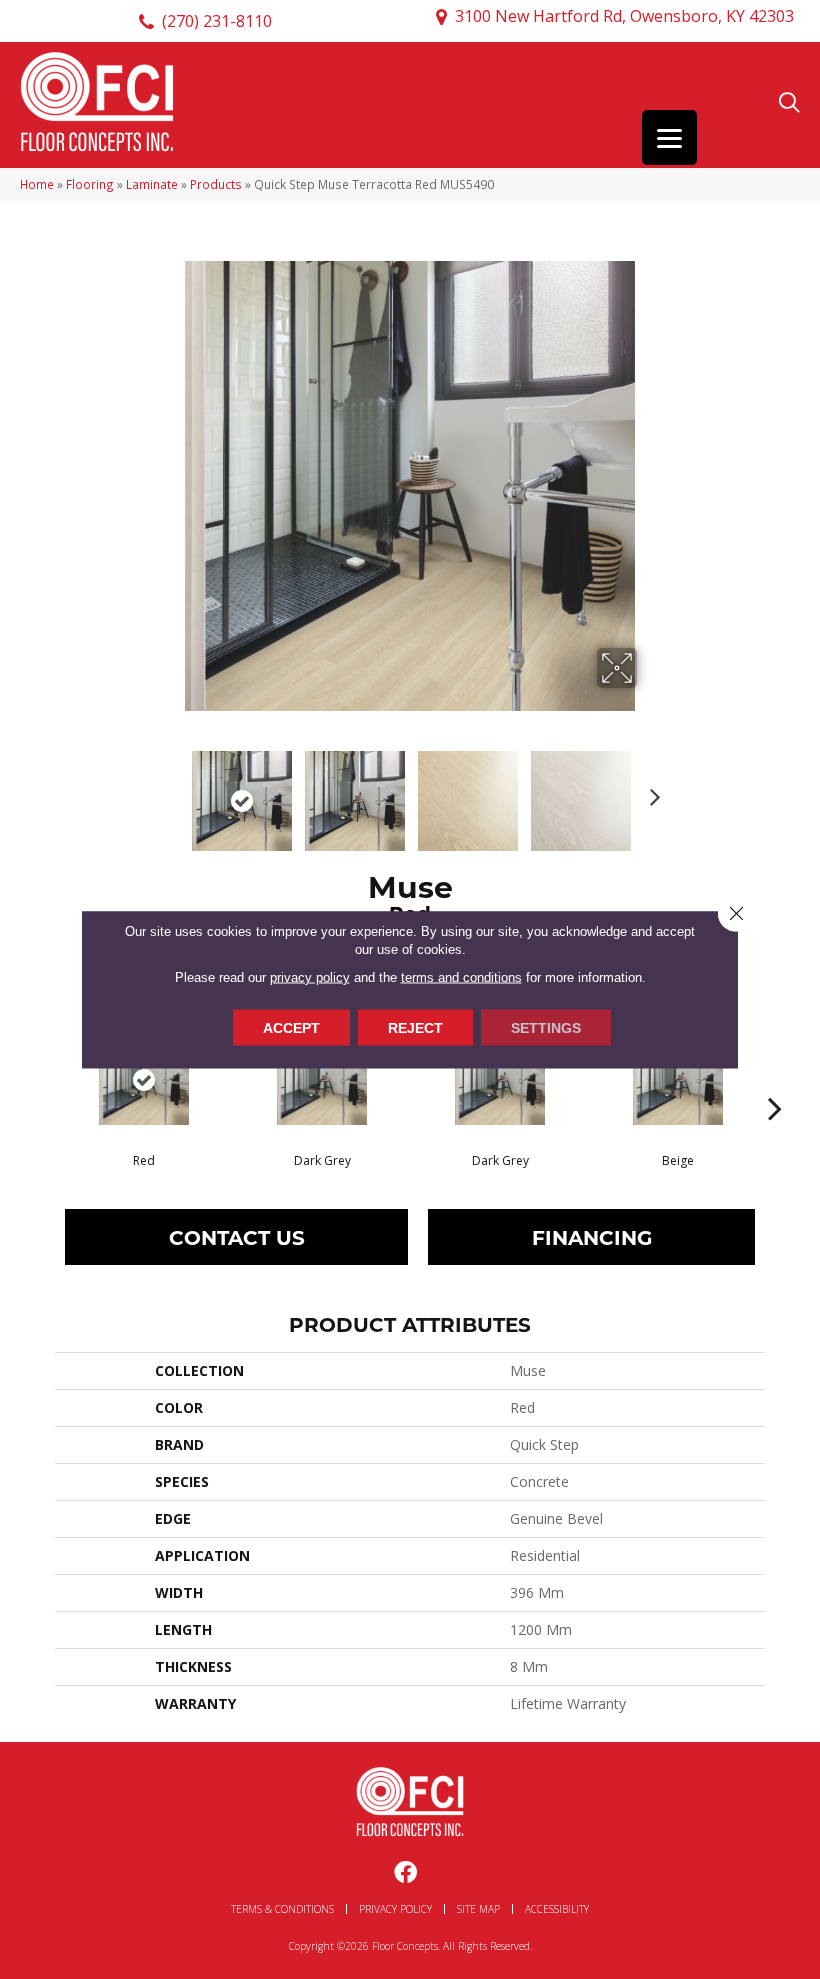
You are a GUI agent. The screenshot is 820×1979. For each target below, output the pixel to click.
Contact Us (237, 1236)
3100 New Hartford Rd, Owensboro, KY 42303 (624, 16)
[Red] (144, 1080)
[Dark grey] (322, 1080)
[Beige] (678, 1080)
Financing (592, 1236)
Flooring (90, 184)
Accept (291, 1027)
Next (650, 791)
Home (37, 184)
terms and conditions (461, 976)
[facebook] (405, 1873)
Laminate (152, 184)
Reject (415, 1027)
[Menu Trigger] (669, 137)
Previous (170, 791)
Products (216, 184)
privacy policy (310, 976)
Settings (546, 1027)
